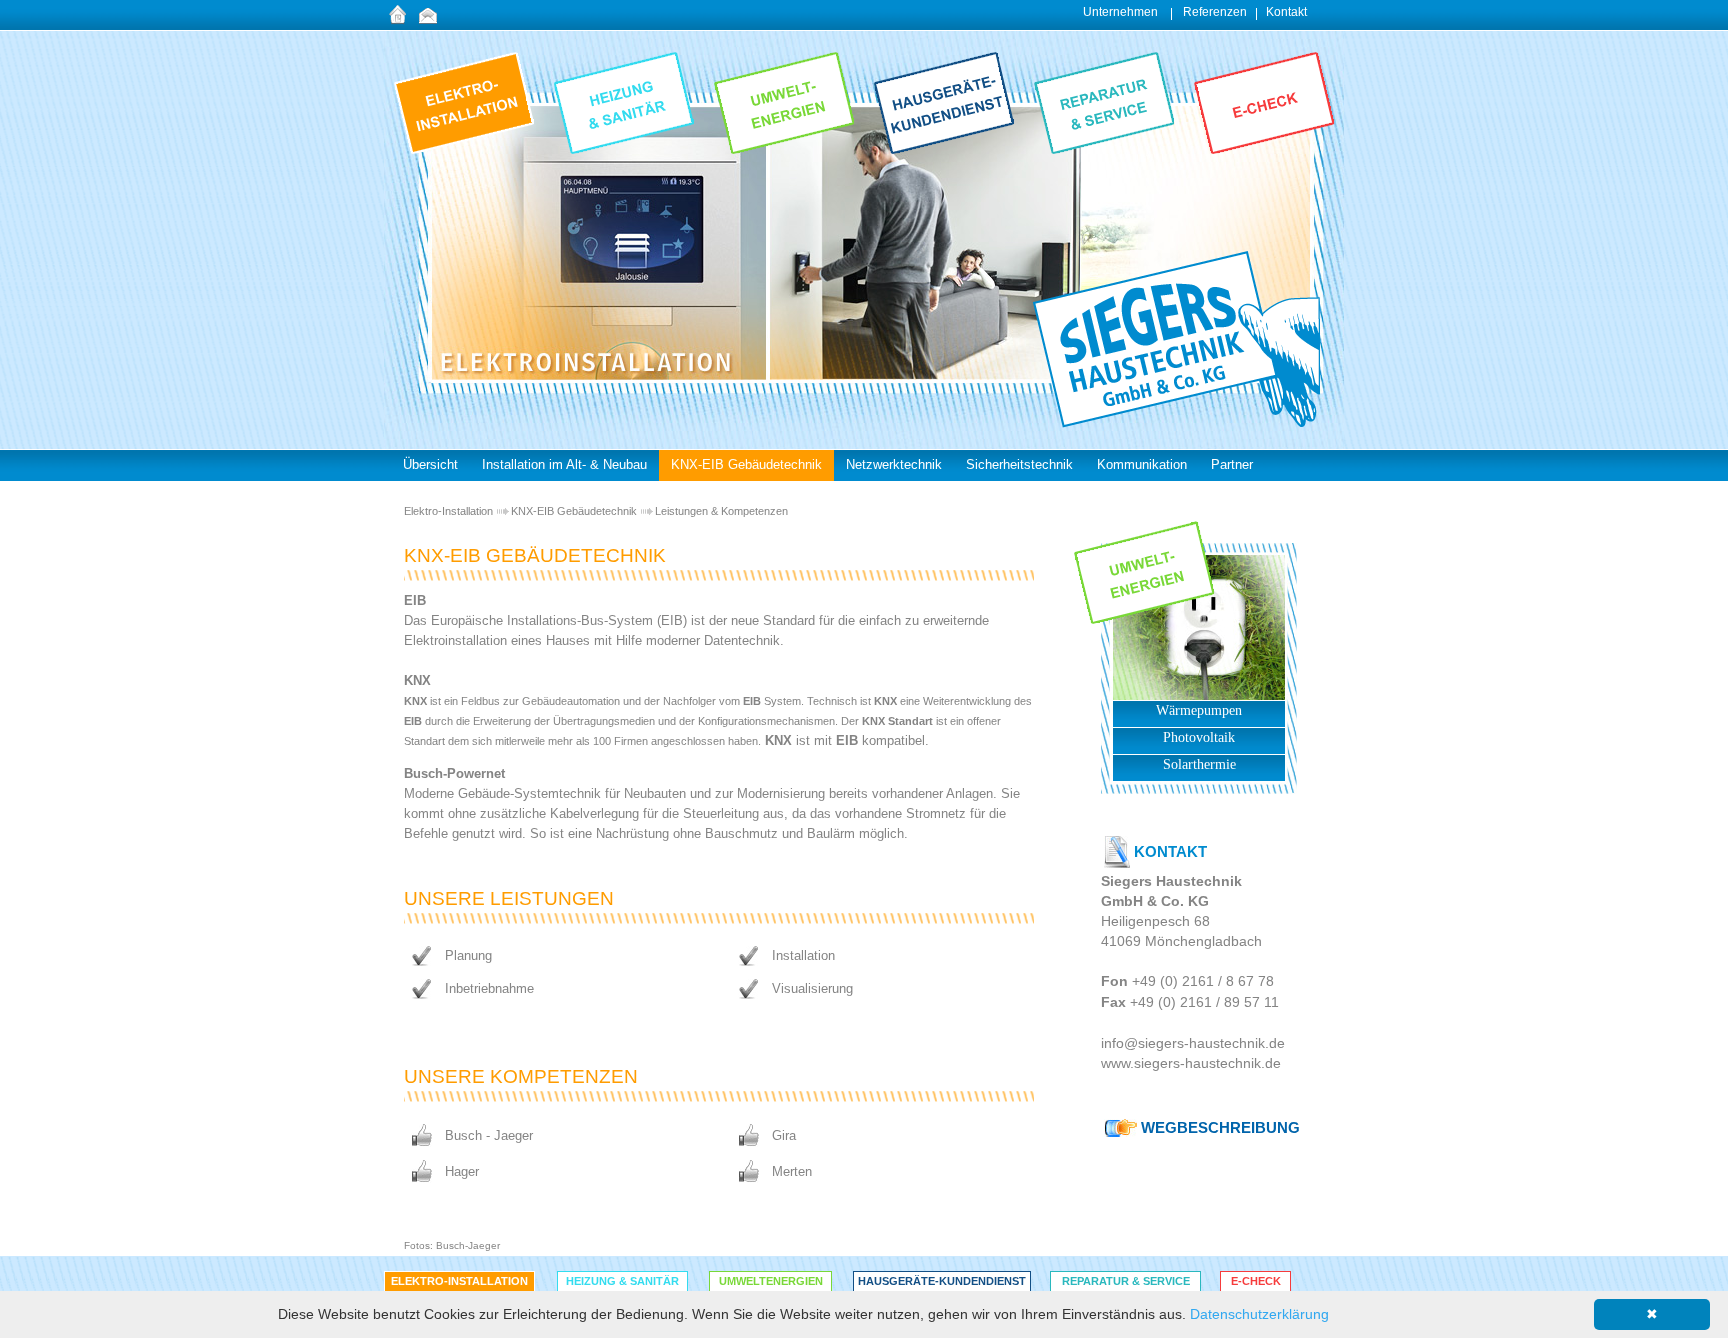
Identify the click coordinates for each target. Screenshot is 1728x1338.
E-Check (1256, 1281)
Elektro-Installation (448, 511)
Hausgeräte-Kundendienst (942, 1281)
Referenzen (1215, 12)
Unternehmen (1120, 12)
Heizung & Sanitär (622, 1281)
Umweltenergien (771, 1281)
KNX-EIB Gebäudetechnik (574, 511)
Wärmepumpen (1199, 710)
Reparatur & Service (1126, 1281)
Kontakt (1286, 12)
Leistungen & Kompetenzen (721, 511)
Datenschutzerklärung (1259, 1314)
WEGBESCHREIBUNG (1220, 1127)
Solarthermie (1199, 764)
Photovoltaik (1199, 737)
